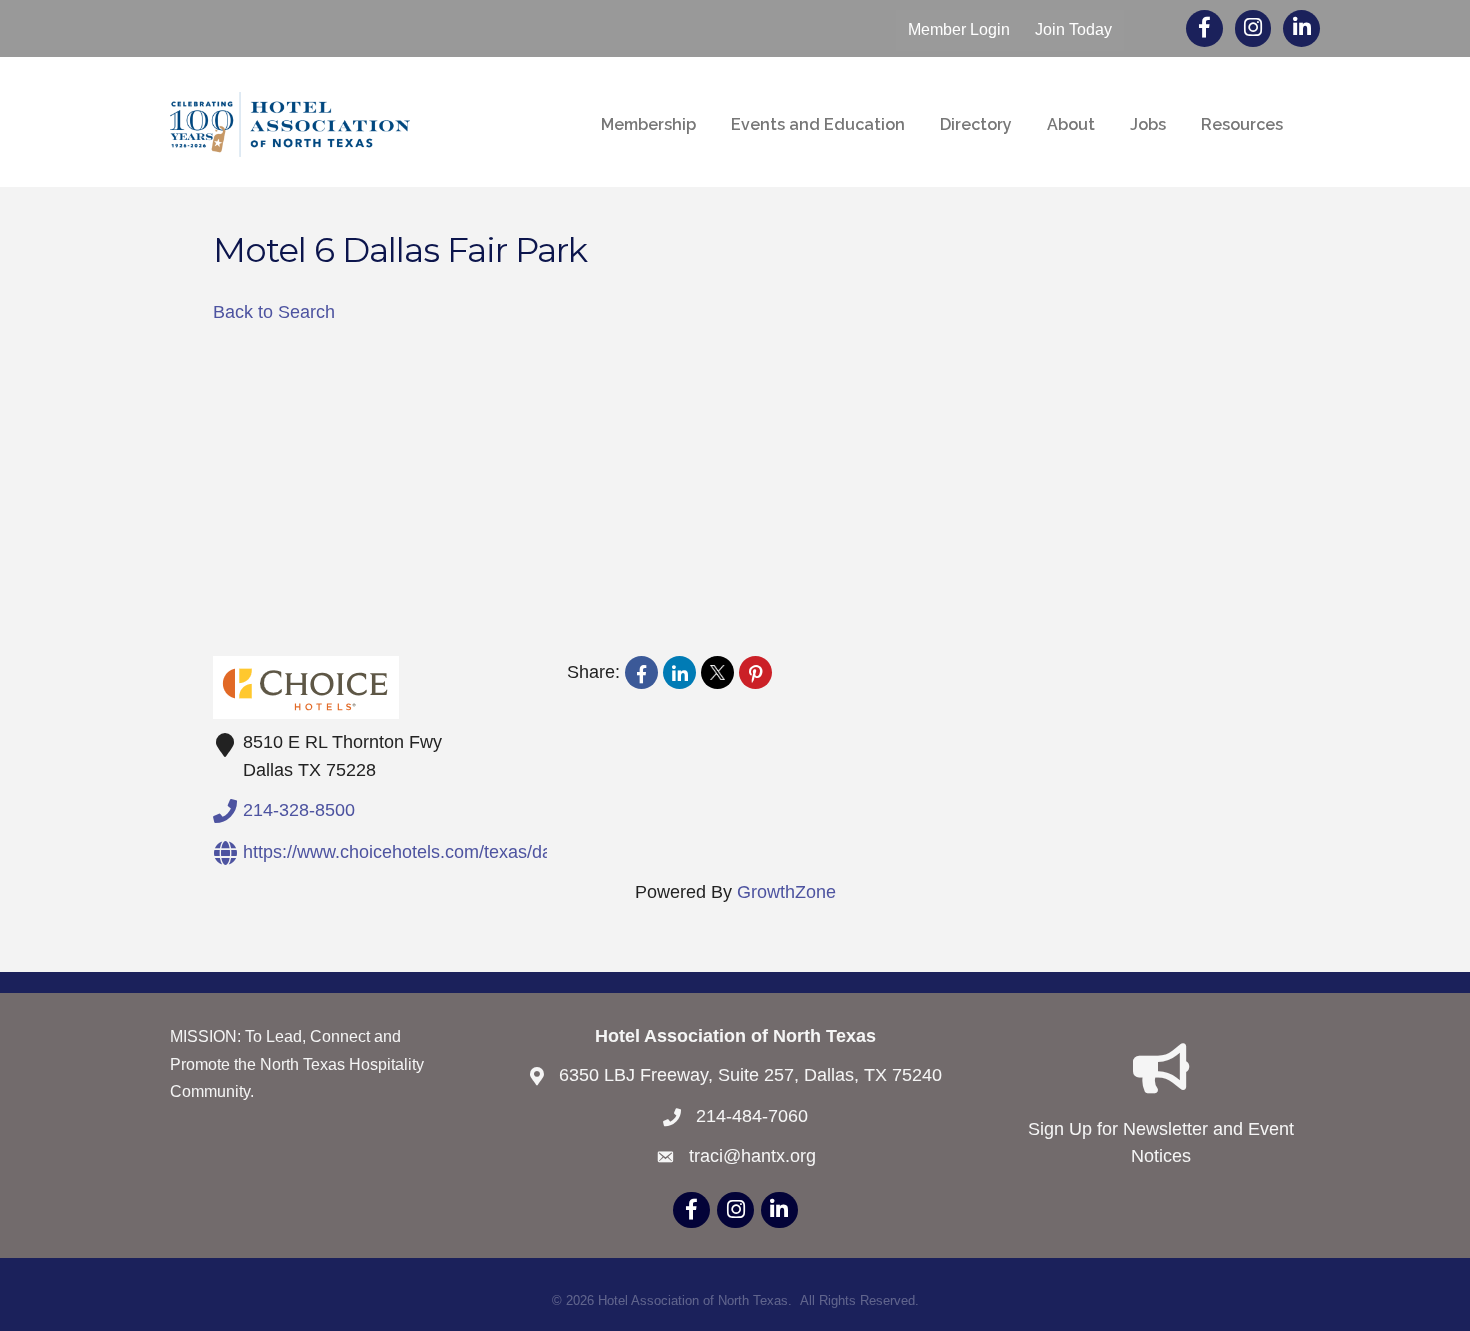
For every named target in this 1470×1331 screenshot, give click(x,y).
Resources (1242, 124)
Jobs (1148, 124)
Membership (648, 124)
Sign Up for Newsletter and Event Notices (1161, 1143)
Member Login (959, 29)
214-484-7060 (752, 1116)
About (1071, 124)
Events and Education (818, 124)
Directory (976, 124)
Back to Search (274, 312)
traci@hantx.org (752, 1156)
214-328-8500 (299, 809)
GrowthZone (786, 892)
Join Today (1073, 29)
